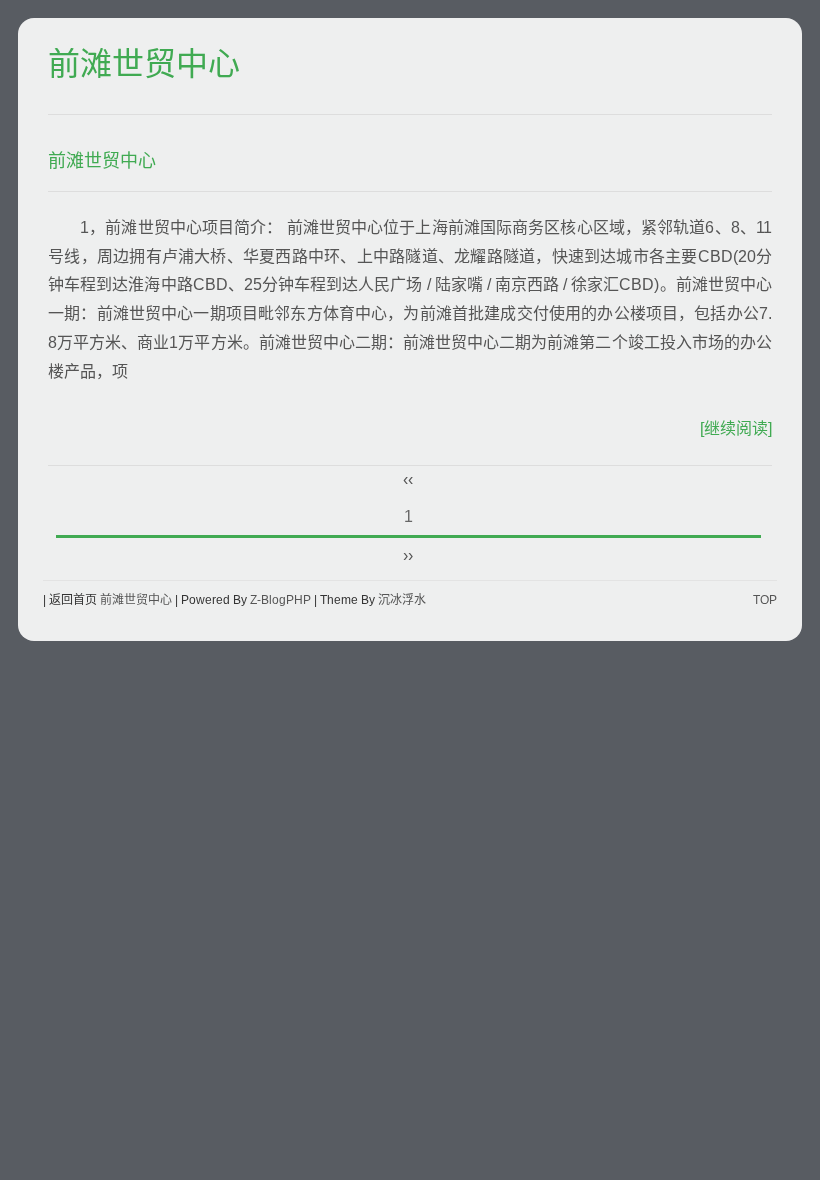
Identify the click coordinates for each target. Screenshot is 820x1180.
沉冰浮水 (402, 600)
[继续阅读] (736, 428)
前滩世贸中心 (144, 65)
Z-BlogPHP (280, 600)
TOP (765, 600)
